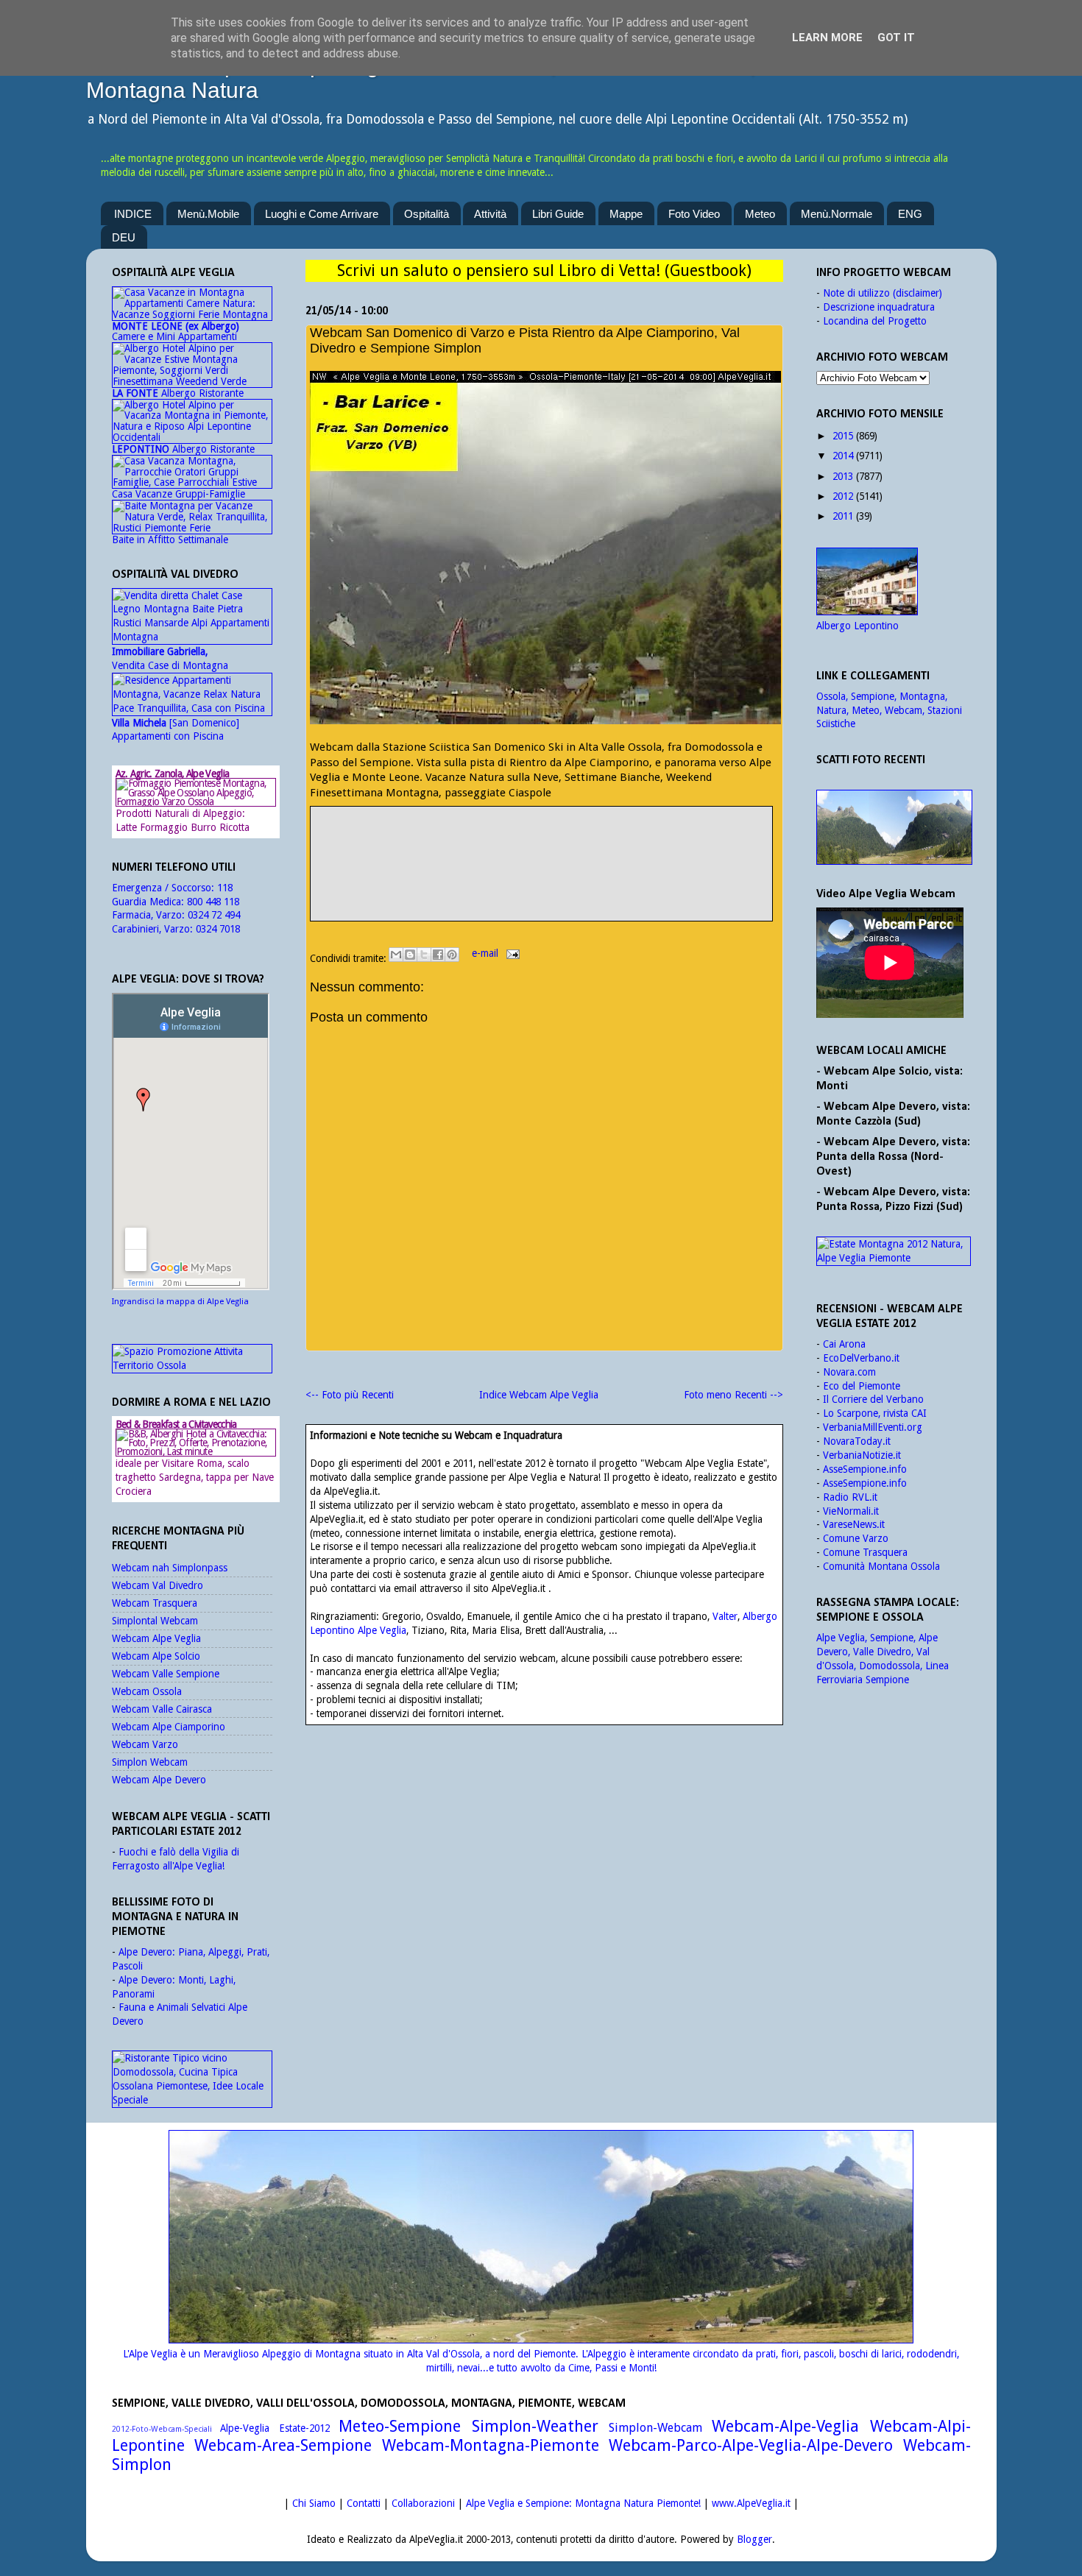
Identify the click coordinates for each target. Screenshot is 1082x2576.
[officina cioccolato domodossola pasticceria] (192, 2100)
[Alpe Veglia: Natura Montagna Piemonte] (894, 827)
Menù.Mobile (208, 214)
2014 (843, 456)
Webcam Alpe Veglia (156, 1638)
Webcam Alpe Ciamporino (169, 1727)
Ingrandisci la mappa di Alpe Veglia (180, 1302)
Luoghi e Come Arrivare (322, 214)
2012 (843, 496)
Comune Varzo (856, 1538)
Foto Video (694, 214)
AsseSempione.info (865, 1469)
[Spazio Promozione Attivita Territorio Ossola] (192, 1365)
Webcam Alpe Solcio (156, 1656)
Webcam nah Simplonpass (170, 1568)
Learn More (827, 38)
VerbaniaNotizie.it (862, 1455)
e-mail (487, 953)
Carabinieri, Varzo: (154, 929)
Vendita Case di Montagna (170, 658)
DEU (124, 237)
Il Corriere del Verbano (873, 1399)
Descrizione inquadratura (879, 307)
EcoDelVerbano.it (861, 1358)
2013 (843, 476)
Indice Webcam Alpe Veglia (539, 1395)
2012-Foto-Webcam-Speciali (162, 2429)
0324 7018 (218, 929)
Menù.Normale (837, 214)
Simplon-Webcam (655, 2428)
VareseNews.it (854, 1524)
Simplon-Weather (535, 2426)
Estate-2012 (304, 2428)
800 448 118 (213, 902)
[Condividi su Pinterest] (452, 955)
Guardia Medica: (149, 902)
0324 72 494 (214, 915)
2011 (843, 516)
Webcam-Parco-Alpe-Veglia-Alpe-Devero (751, 2445)
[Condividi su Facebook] (438, 955)
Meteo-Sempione (400, 2426)
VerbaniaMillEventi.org (873, 1427)
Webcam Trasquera (155, 1603)
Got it (896, 38)
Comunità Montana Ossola (881, 1566)
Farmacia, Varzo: (150, 915)
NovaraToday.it (857, 1441)
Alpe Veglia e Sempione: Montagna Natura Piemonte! (583, 2503)
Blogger (754, 2539)
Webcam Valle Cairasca (162, 1709)
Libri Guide (558, 214)
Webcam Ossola (147, 1691)
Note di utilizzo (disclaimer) (883, 293)
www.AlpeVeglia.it (751, 2503)
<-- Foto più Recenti (350, 1395)
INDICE (133, 214)
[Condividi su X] (424, 955)
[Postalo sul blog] (410, 955)
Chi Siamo (314, 2503)
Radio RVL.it (850, 1497)
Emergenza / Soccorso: (165, 888)
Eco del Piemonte (862, 1386)
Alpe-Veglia (245, 2428)
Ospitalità (427, 214)
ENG (910, 214)
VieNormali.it (851, 1511)
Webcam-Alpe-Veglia (785, 2426)
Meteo (760, 214)
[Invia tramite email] (396, 955)
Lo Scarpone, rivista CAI (875, 1413)
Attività (490, 214)
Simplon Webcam (150, 1762)
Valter (725, 1616)
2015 (843, 436)
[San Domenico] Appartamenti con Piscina (176, 730)
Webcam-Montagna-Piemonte (491, 2445)
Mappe (626, 214)
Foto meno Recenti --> (733, 1395)
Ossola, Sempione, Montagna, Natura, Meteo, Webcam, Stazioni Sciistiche (889, 710)
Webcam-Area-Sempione (283, 2445)
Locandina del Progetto (875, 321)
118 (225, 888)
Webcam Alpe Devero (159, 1780)
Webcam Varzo (145, 1744)
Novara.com (849, 1372)
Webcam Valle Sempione (166, 1674)
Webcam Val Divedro (158, 1585)
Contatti (364, 2503)
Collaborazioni (423, 2503)
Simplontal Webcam (155, 1621)
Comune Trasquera (865, 1552)
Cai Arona (844, 1344)
